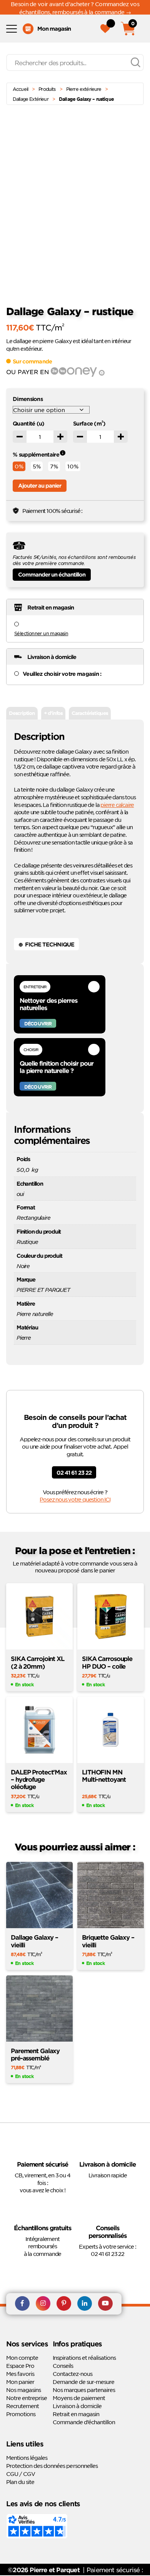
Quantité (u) (29, 423)
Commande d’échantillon (84, 2422)
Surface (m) (89, 423)
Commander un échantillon (52, 574)
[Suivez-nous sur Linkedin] (85, 2304)
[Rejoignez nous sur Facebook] (22, 2304)
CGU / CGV (21, 2474)
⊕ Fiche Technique (46, 944)
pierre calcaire (117, 805)
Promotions (21, 2414)
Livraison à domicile (77, 2406)
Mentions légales (27, 2458)
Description (22, 713)
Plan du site (20, 2482)
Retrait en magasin (76, 2414)
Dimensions (28, 399)
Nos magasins (23, 2390)
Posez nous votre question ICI (75, 1499)
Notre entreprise (27, 2398)
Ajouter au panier (40, 485)
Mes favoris (20, 2374)
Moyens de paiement (79, 2398)
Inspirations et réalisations (84, 2357)
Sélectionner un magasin (41, 633)
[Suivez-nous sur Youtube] (105, 2304)
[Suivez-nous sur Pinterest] (64, 2304)
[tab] (22, 713)
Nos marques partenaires (84, 2390)
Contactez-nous (72, 2374)
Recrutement (22, 2406)
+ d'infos (53, 713)
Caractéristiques (90, 713)
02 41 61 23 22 (74, 1473)
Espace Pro (20, 2366)
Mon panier (20, 2382)
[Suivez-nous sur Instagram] (43, 2304)
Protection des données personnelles (52, 2466)
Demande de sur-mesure (83, 2382)
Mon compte (22, 2357)
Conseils (63, 2366)
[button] (142, 142)
